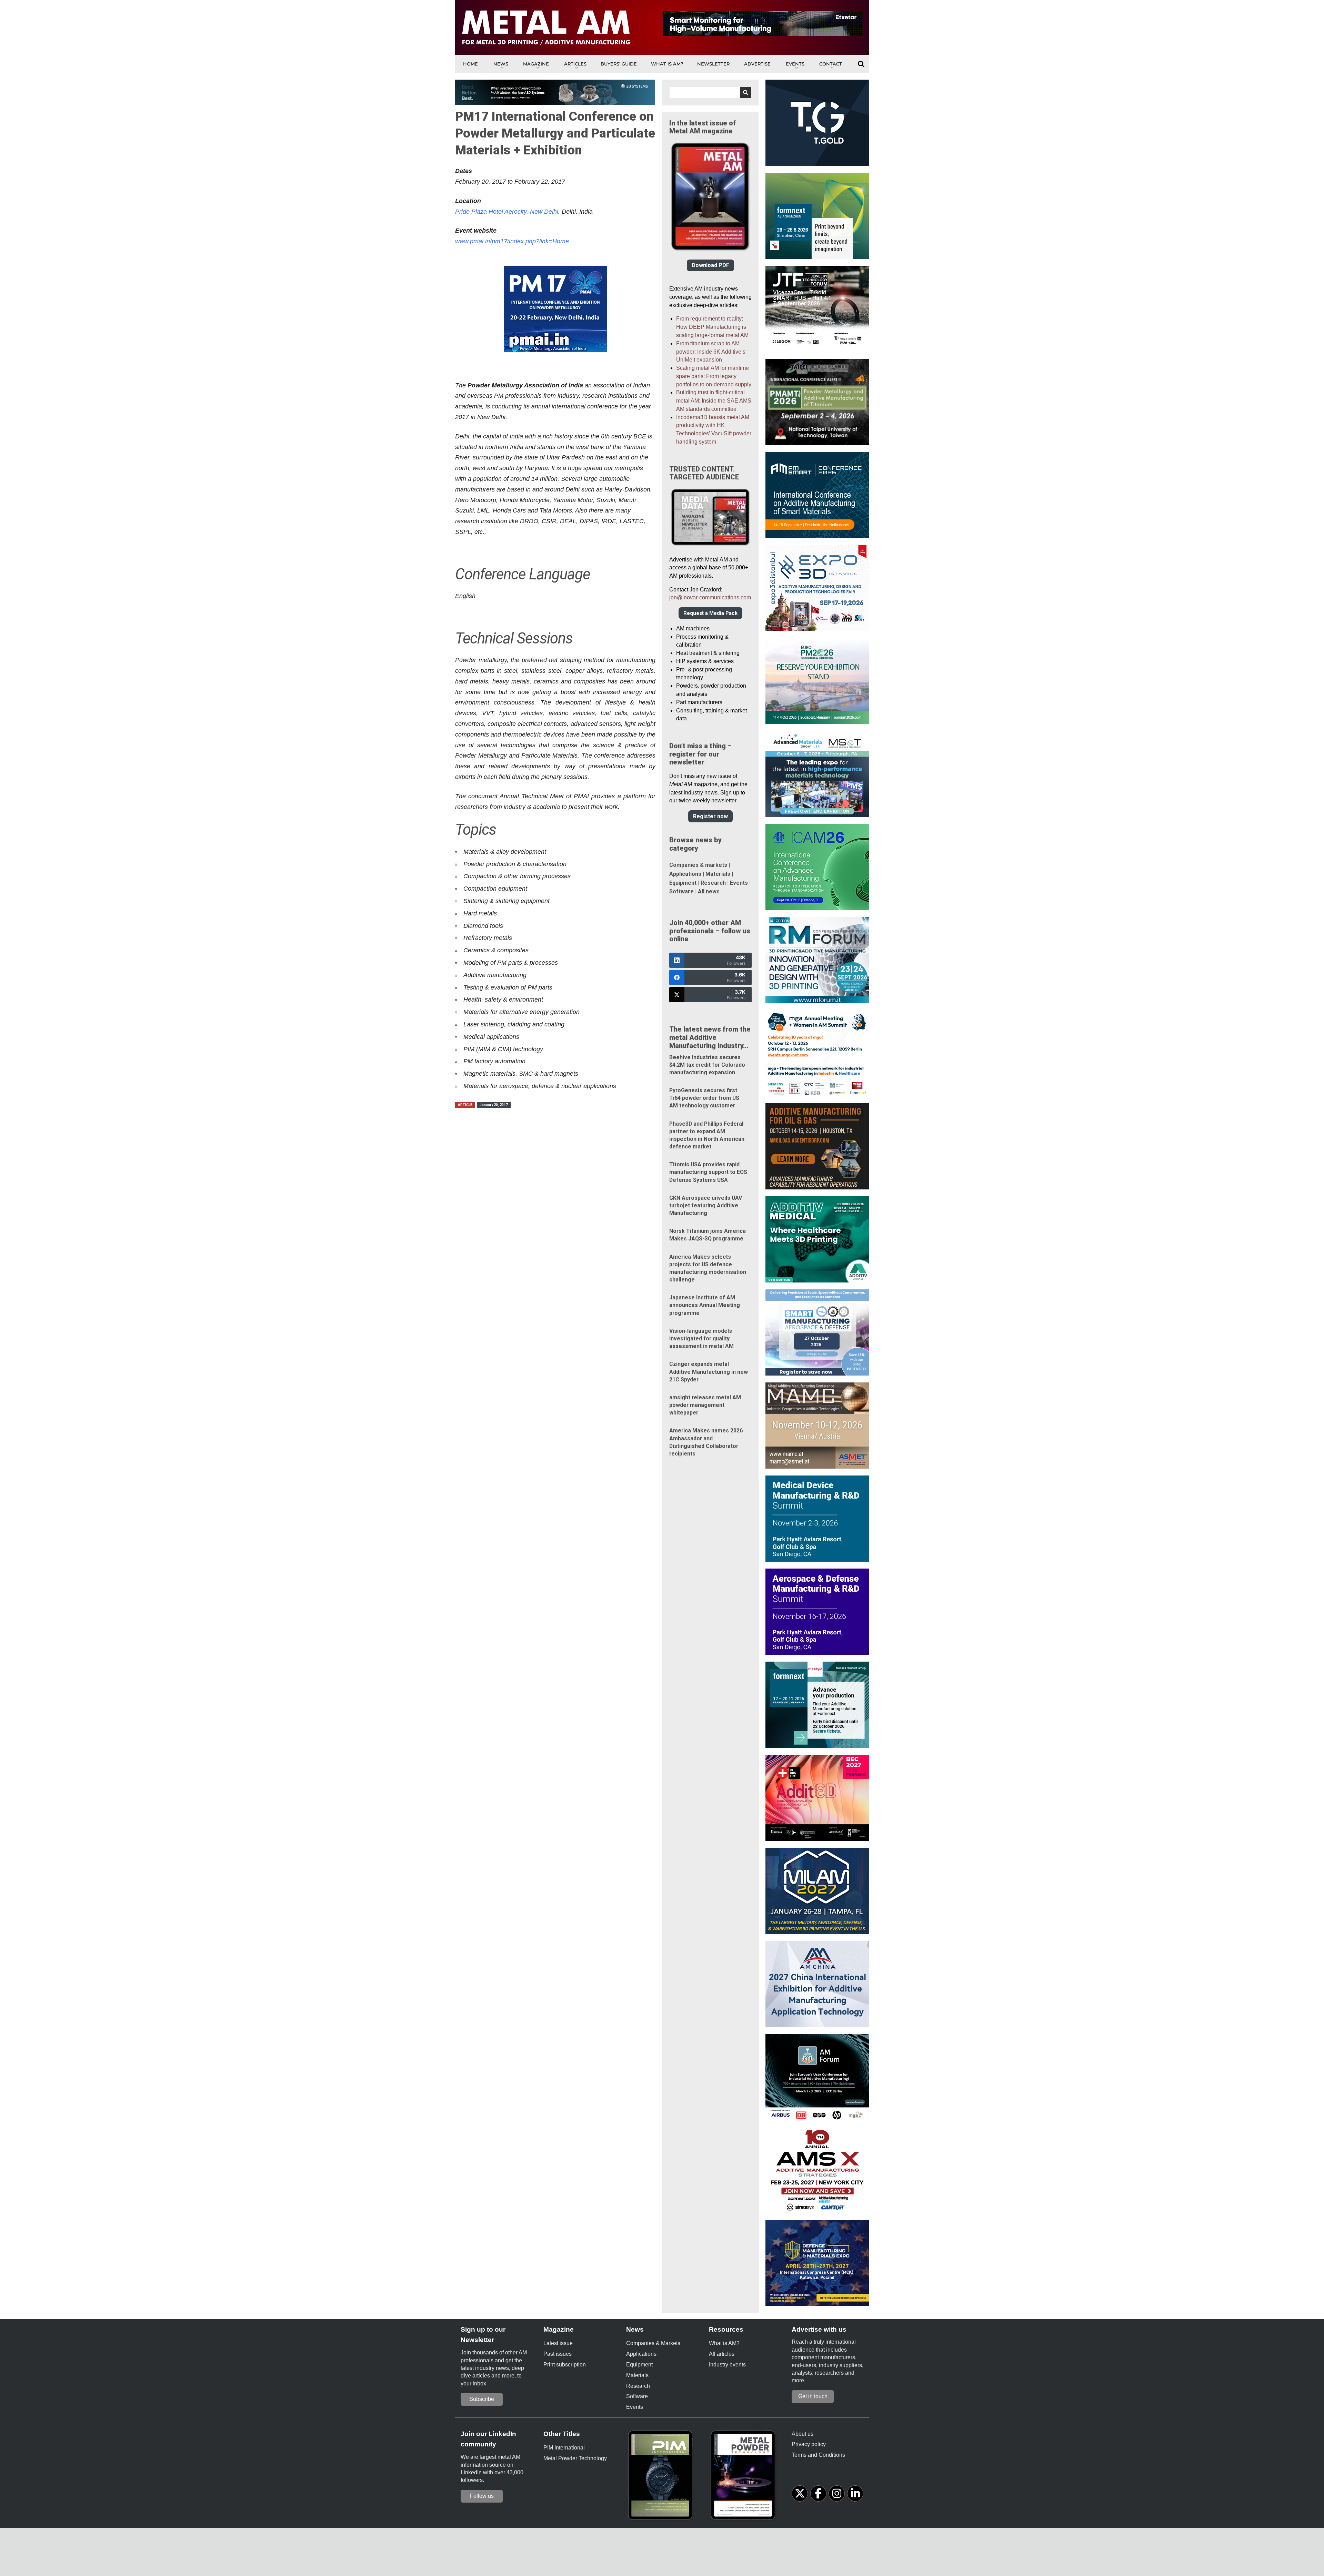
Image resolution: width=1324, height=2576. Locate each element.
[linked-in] (855, 2493)
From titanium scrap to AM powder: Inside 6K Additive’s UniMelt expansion (711, 352)
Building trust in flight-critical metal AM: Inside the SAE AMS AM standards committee (714, 401)
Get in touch (813, 2396)
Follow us (482, 2496)
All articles (722, 2354)
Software (681, 891)
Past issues (558, 2354)
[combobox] (710, 93)
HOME (470, 64)
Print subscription (565, 2365)
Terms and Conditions (818, 2455)
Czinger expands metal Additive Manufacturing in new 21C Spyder (709, 1372)
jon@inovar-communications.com (710, 597)
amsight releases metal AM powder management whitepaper (705, 1405)
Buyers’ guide (619, 64)
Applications (685, 874)
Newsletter (713, 64)
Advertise (757, 64)
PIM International (564, 2448)
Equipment (683, 883)
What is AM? (667, 64)
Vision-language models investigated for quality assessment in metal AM (701, 1338)
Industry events (727, 2365)
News (501, 64)
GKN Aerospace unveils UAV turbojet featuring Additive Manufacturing (706, 1205)
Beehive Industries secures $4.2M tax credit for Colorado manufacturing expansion (707, 1065)
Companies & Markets (653, 2343)
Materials (718, 874)
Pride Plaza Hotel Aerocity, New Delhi (507, 212)
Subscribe (482, 2399)
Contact (831, 64)
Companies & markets (698, 865)
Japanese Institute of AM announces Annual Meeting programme (705, 1305)
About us (803, 2434)
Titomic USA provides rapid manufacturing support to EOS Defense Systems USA (708, 1172)
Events (795, 64)
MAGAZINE (536, 64)
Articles (575, 64)
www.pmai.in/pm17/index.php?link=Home (512, 241)
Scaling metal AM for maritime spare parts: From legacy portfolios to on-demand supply (714, 376)
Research (713, 883)
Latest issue (558, 2343)
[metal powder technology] (745, 2477)
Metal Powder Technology (575, 2458)
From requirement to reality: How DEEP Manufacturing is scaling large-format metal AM (712, 327)
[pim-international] (662, 2477)
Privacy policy (809, 2444)
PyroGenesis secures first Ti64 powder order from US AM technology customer (704, 1098)
